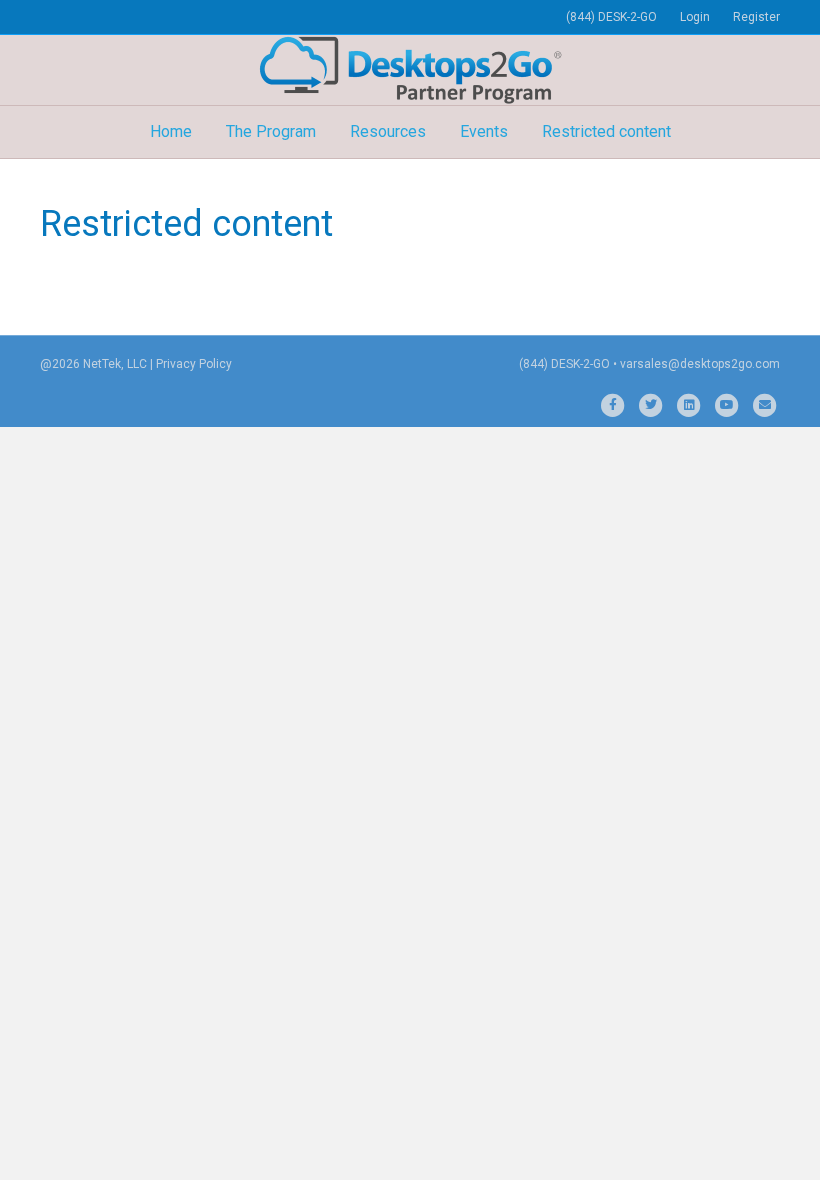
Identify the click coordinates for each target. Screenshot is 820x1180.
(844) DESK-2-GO (611, 17)
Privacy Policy (194, 364)
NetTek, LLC (115, 364)
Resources (388, 131)
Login (695, 17)
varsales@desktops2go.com (700, 364)
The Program (271, 131)
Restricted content (606, 131)
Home (171, 131)
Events (484, 131)
